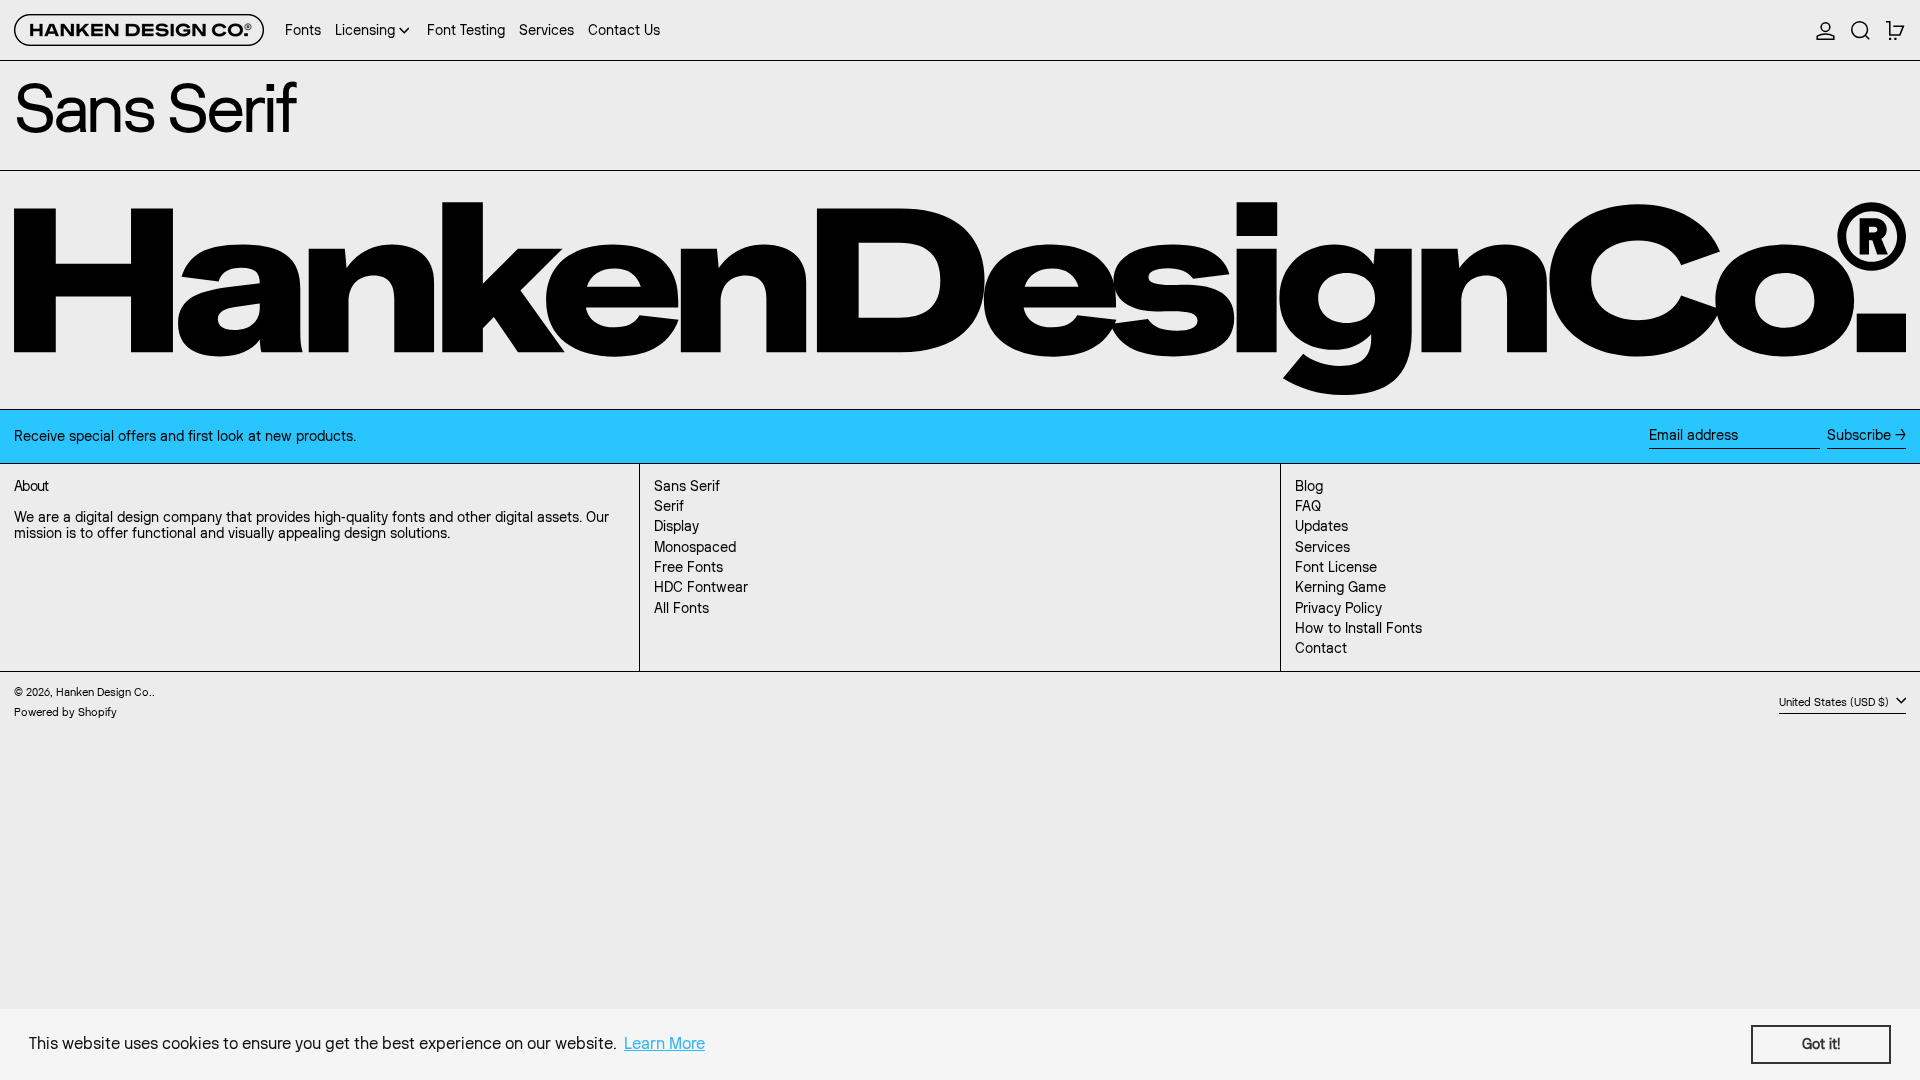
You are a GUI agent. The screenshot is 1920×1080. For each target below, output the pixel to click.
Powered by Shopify (65, 712)
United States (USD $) (1835, 702)
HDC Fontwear (701, 587)
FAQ (1308, 506)
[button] (1860, 30)
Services (1322, 547)
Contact (1321, 648)
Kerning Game (1340, 587)
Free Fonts (688, 567)
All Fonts (681, 608)
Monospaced (695, 547)
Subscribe (1859, 435)
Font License (1336, 567)
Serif (669, 506)
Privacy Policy (1338, 608)
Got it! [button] (1821, 1044)
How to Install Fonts (1358, 628)
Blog (1309, 486)
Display (676, 526)
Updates (1321, 526)
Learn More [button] (664, 1043)
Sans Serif (687, 486)
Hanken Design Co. (104, 692)
